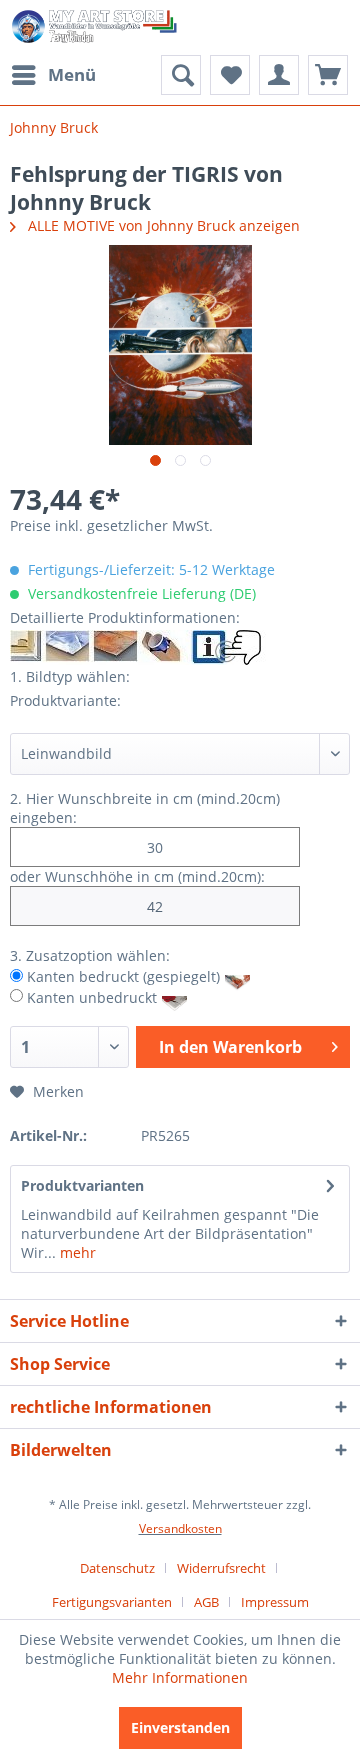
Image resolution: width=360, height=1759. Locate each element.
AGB (206, 1602)
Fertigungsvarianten (112, 1602)
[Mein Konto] (279, 75)
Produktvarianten (82, 1185)
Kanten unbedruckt (92, 996)
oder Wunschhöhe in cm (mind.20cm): (137, 876)
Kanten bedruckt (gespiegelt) (123, 976)
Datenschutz (117, 1568)
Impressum (275, 1602)
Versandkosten (180, 1528)
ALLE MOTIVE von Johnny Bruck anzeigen (162, 225)
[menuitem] (53, 75)
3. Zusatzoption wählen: (90, 955)
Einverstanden (180, 1727)
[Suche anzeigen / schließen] (181, 75)
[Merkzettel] (230, 75)
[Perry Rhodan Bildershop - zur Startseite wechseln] (95, 27)
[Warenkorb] (328, 75)
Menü (72, 74)
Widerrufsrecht (221, 1568)
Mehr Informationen (180, 1677)
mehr (76, 1252)
